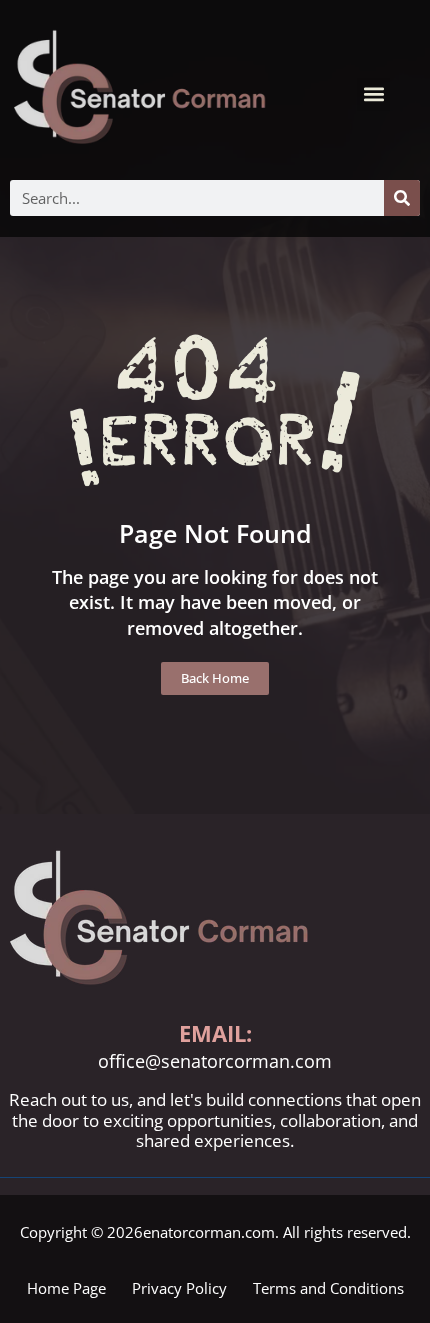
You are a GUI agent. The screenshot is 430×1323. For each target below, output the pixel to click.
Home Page (66, 1288)
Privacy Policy (179, 1288)
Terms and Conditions (328, 1288)
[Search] (402, 198)
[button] (373, 94)
